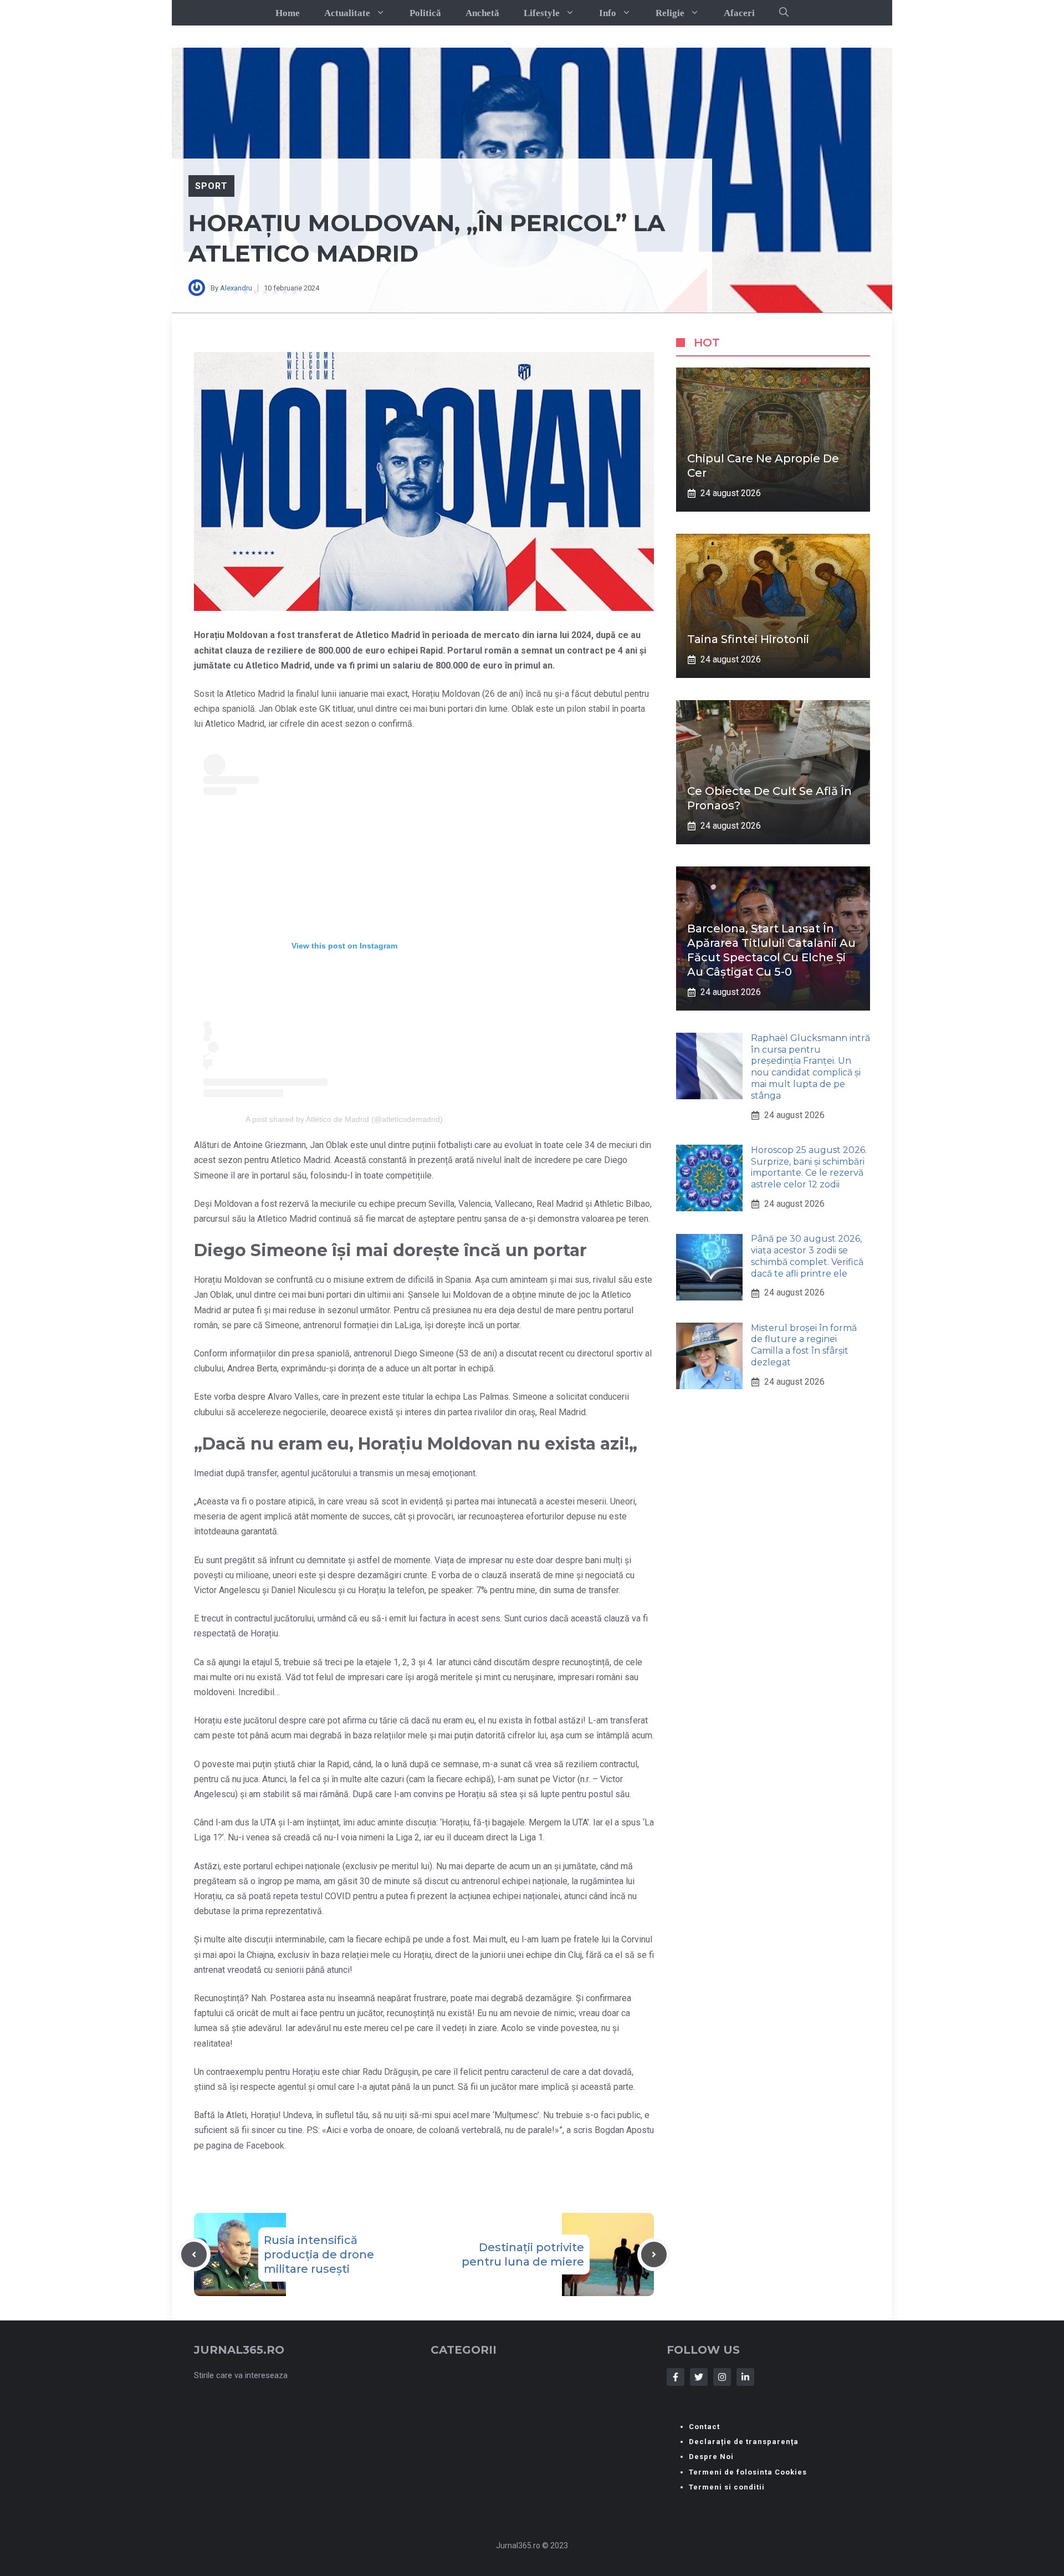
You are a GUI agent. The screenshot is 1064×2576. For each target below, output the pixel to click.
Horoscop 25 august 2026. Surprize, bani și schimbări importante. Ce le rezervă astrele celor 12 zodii (809, 1167)
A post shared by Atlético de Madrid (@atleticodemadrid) (344, 1119)
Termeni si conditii (727, 2487)
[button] (784, 13)
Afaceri (739, 13)
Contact (704, 2427)
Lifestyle (542, 13)
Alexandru (236, 288)
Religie (670, 13)
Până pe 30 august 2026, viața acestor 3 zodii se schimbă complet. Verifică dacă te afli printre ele (807, 1256)
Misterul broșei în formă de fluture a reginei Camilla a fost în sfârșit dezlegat (804, 1345)
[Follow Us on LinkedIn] (745, 2377)
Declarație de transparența (744, 2442)
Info (608, 13)
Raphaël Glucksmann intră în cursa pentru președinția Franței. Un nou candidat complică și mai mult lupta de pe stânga (810, 1067)
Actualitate (347, 13)
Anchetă (482, 13)
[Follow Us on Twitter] (699, 2377)
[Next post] (654, 2254)
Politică (425, 13)
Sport (211, 186)
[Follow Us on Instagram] (722, 2377)
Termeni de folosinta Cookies (748, 2472)
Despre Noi (711, 2457)
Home (288, 13)
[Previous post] (194, 2254)
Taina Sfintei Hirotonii (748, 639)
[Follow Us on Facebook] (676, 2377)
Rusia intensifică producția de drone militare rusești (319, 2254)
